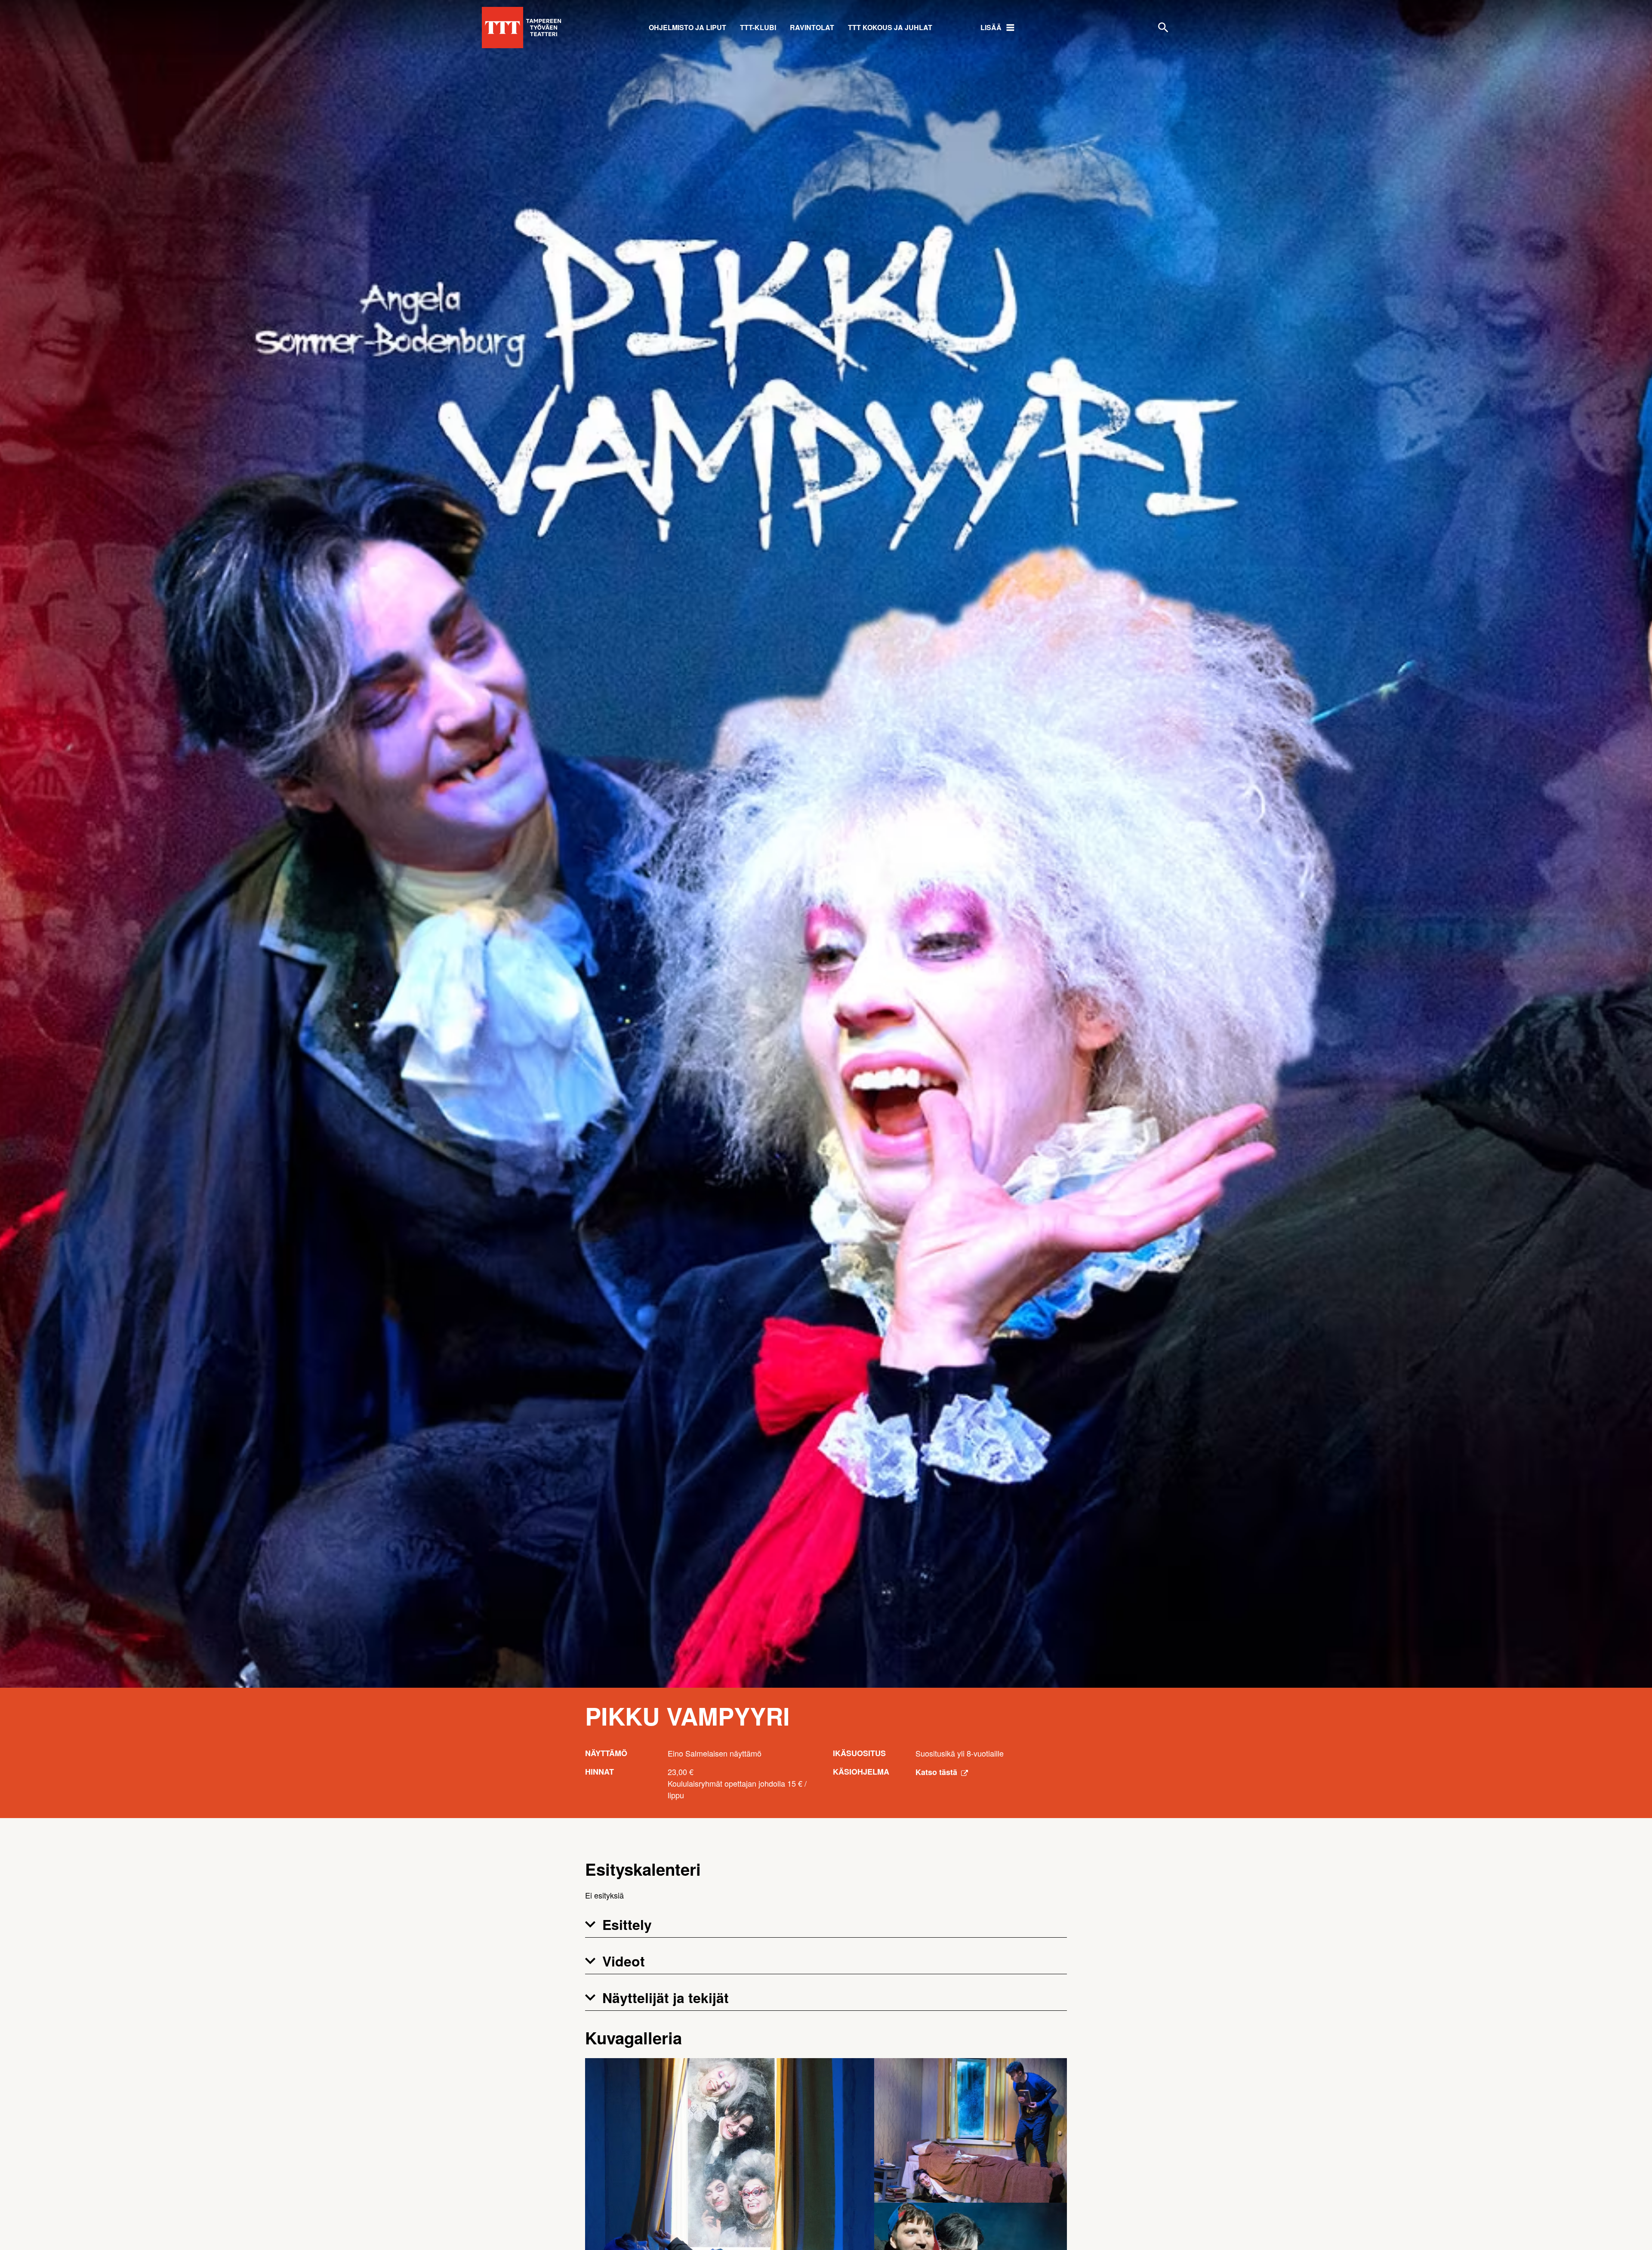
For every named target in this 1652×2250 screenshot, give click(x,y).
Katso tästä (937, 1772)
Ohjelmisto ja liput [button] (687, 27)
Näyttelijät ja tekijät (666, 1997)
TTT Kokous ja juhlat (890, 27)
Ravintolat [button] (812, 27)
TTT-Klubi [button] (758, 27)
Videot (624, 1961)
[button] (826, 1925)
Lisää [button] (991, 27)
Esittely (627, 1924)
